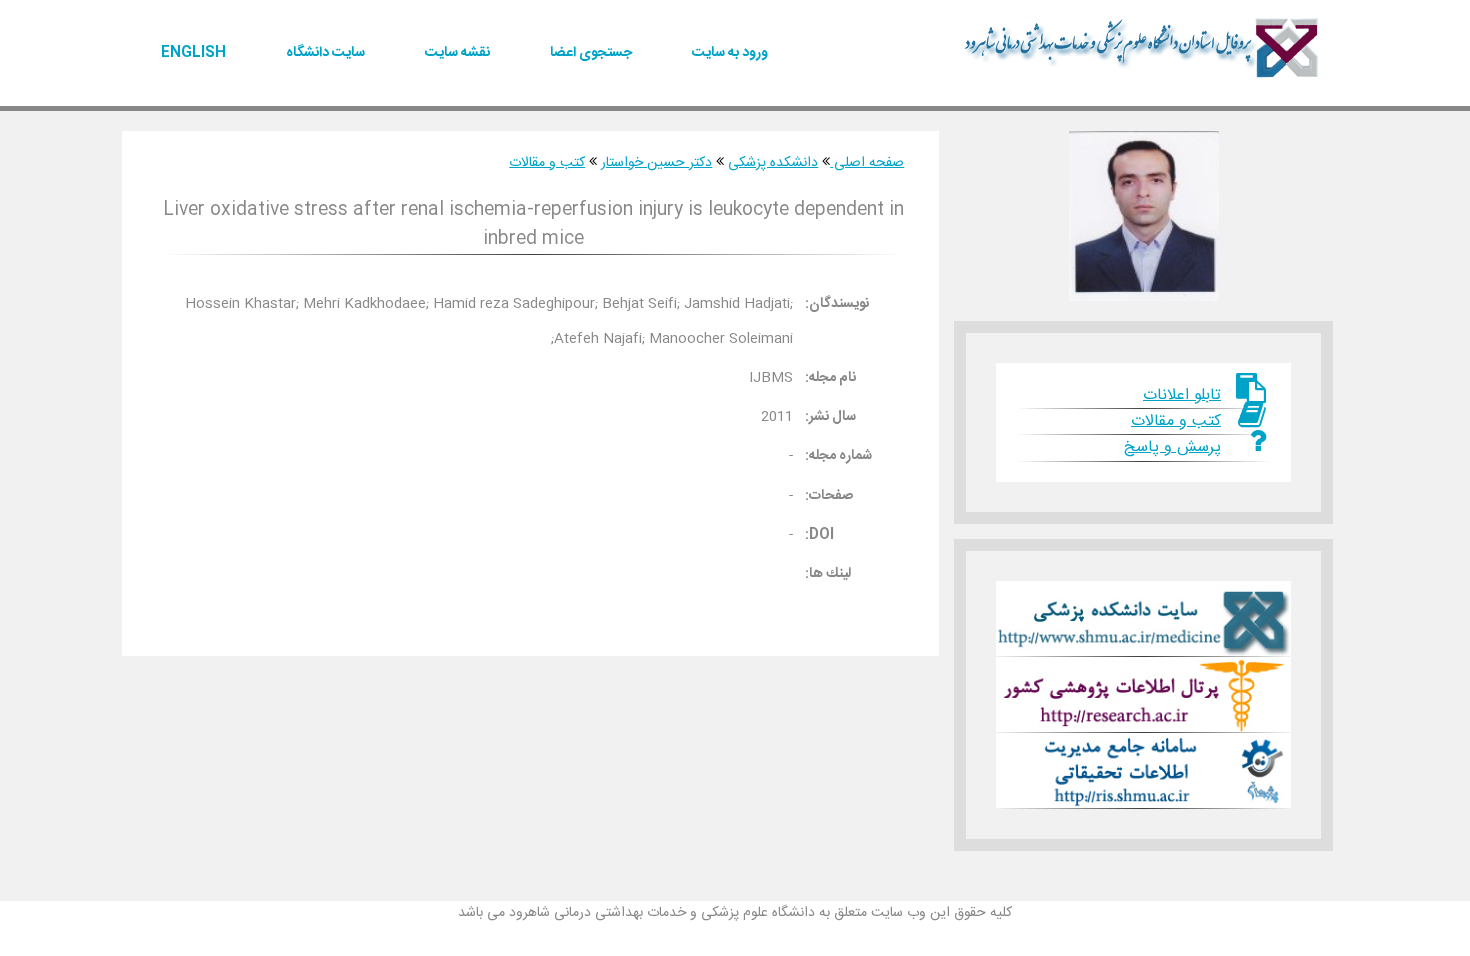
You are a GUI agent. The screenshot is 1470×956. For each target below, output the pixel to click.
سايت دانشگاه (325, 53)
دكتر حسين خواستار (656, 163)
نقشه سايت (457, 53)
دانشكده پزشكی (773, 163)
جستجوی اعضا (591, 53)
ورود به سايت (730, 53)
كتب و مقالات (547, 163)
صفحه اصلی (867, 163)
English (193, 53)
